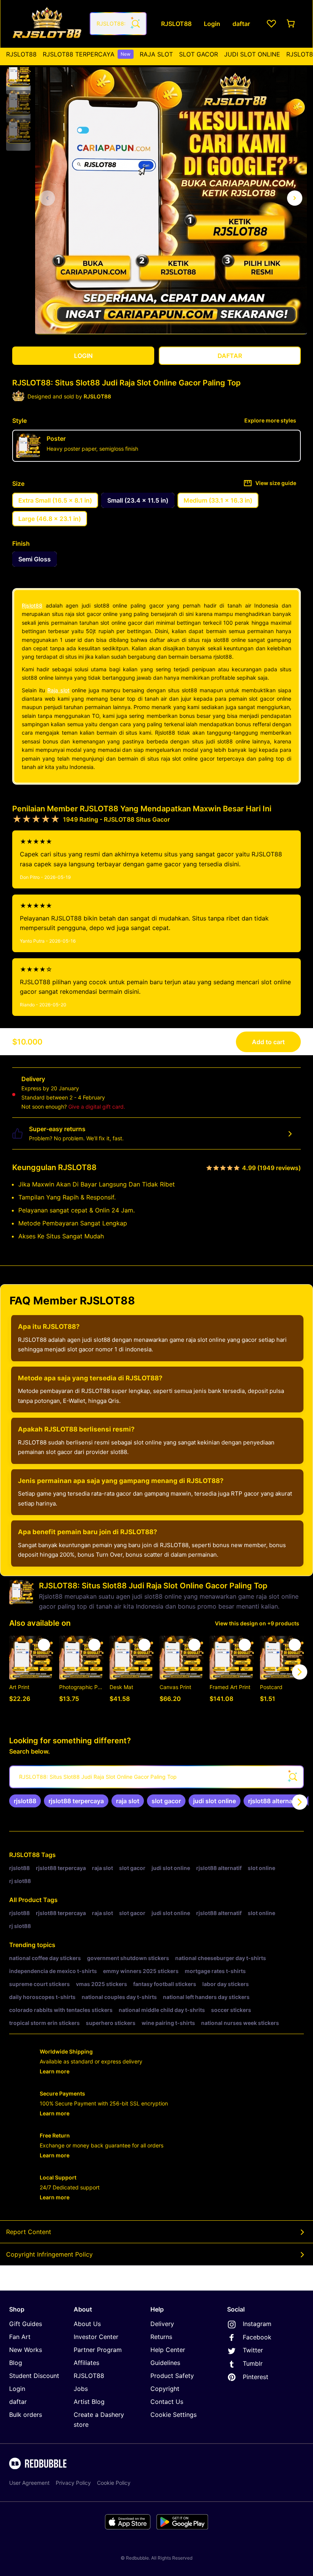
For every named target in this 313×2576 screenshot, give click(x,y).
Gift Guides (26, 2324)
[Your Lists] (271, 24)
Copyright (165, 2389)
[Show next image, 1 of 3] (295, 198)
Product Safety (172, 2376)
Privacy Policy (73, 2483)
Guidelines (165, 2363)
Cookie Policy (114, 2483)
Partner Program (98, 2350)
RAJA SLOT (156, 54)
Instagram (257, 2324)
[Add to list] (44, 1645)
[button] (18, 74)
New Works (26, 2350)
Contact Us (167, 2402)
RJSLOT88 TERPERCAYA (87, 54)
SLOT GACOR (198, 54)
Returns (161, 2337)
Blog (16, 2363)
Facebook (257, 2337)
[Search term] (135, 24)
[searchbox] (156, 1777)
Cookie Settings (173, 2415)
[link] (25, 1801)
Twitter (253, 2350)
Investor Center (96, 2337)
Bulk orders (26, 2415)
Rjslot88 (32, 605)
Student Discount (34, 2376)
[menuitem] (21, 54)
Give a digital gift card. (97, 1107)
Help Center (168, 2350)
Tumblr (253, 2363)
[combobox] (118, 24)
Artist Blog (89, 2402)
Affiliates (86, 2363)
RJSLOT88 (21, 54)
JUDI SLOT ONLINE (252, 54)
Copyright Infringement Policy (49, 2254)
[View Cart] (291, 24)
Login (17, 2389)
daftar (18, 2402)
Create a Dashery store (99, 2420)
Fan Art (20, 2337)
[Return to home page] (47, 24)
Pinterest (256, 2377)
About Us (87, 2324)
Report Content (29, 2232)
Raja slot (58, 690)
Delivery (162, 2324)
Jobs (81, 2389)
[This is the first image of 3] (47, 198)
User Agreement (29, 2483)
